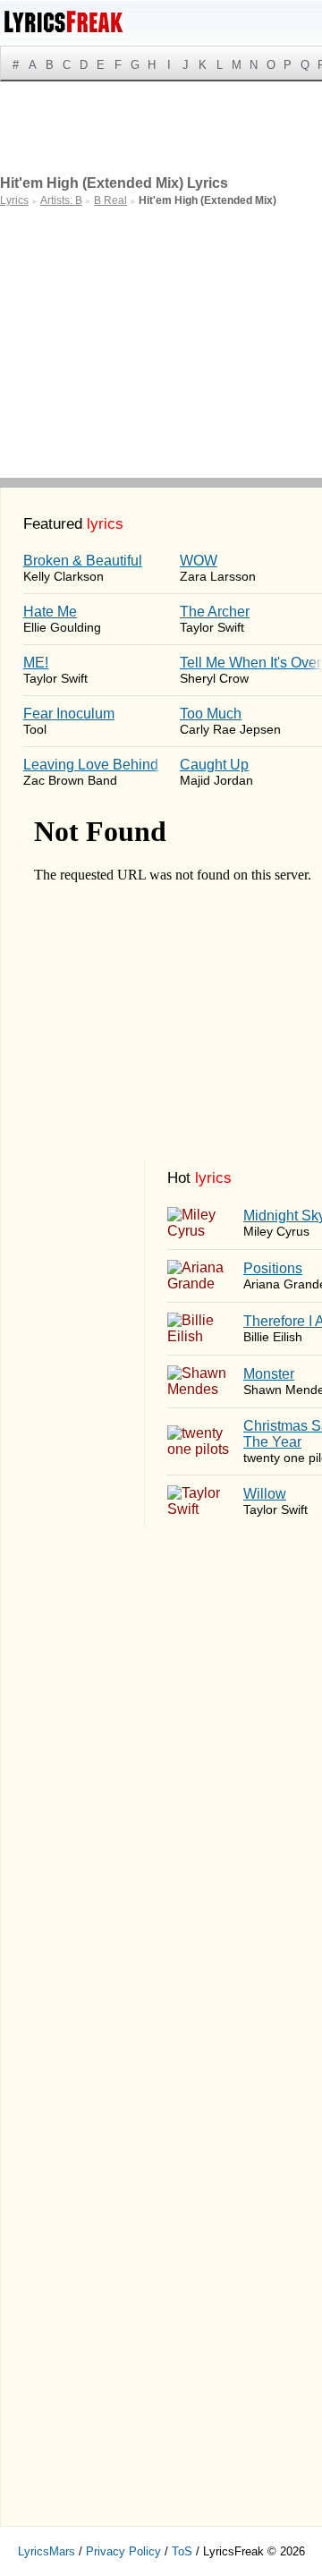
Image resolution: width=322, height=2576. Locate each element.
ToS (182, 2551)
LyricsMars (47, 2551)
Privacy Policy (123, 2551)
